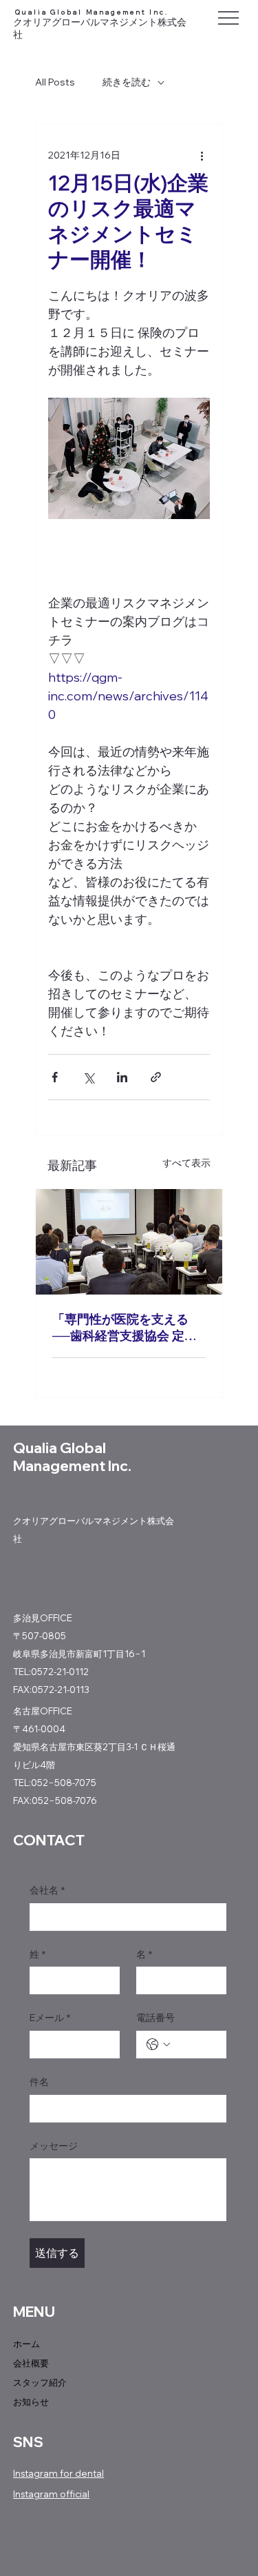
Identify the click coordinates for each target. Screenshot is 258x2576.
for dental (81, 2473)
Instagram (35, 2473)
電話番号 (155, 2018)
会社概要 (31, 2363)
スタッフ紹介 (40, 2382)
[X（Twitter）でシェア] (88, 1077)
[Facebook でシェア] (55, 1077)
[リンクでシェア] (156, 1077)
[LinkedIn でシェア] (122, 1077)
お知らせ (31, 2402)
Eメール (50, 2018)
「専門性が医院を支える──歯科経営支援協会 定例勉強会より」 (125, 1328)
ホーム (26, 2344)
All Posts (55, 82)
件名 (39, 2082)
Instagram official (51, 2494)
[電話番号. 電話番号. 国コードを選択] (158, 2045)
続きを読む (127, 82)
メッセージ (54, 2146)
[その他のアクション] (202, 155)
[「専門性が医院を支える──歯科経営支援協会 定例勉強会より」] (129, 1242)
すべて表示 (186, 1163)
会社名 (47, 1890)
